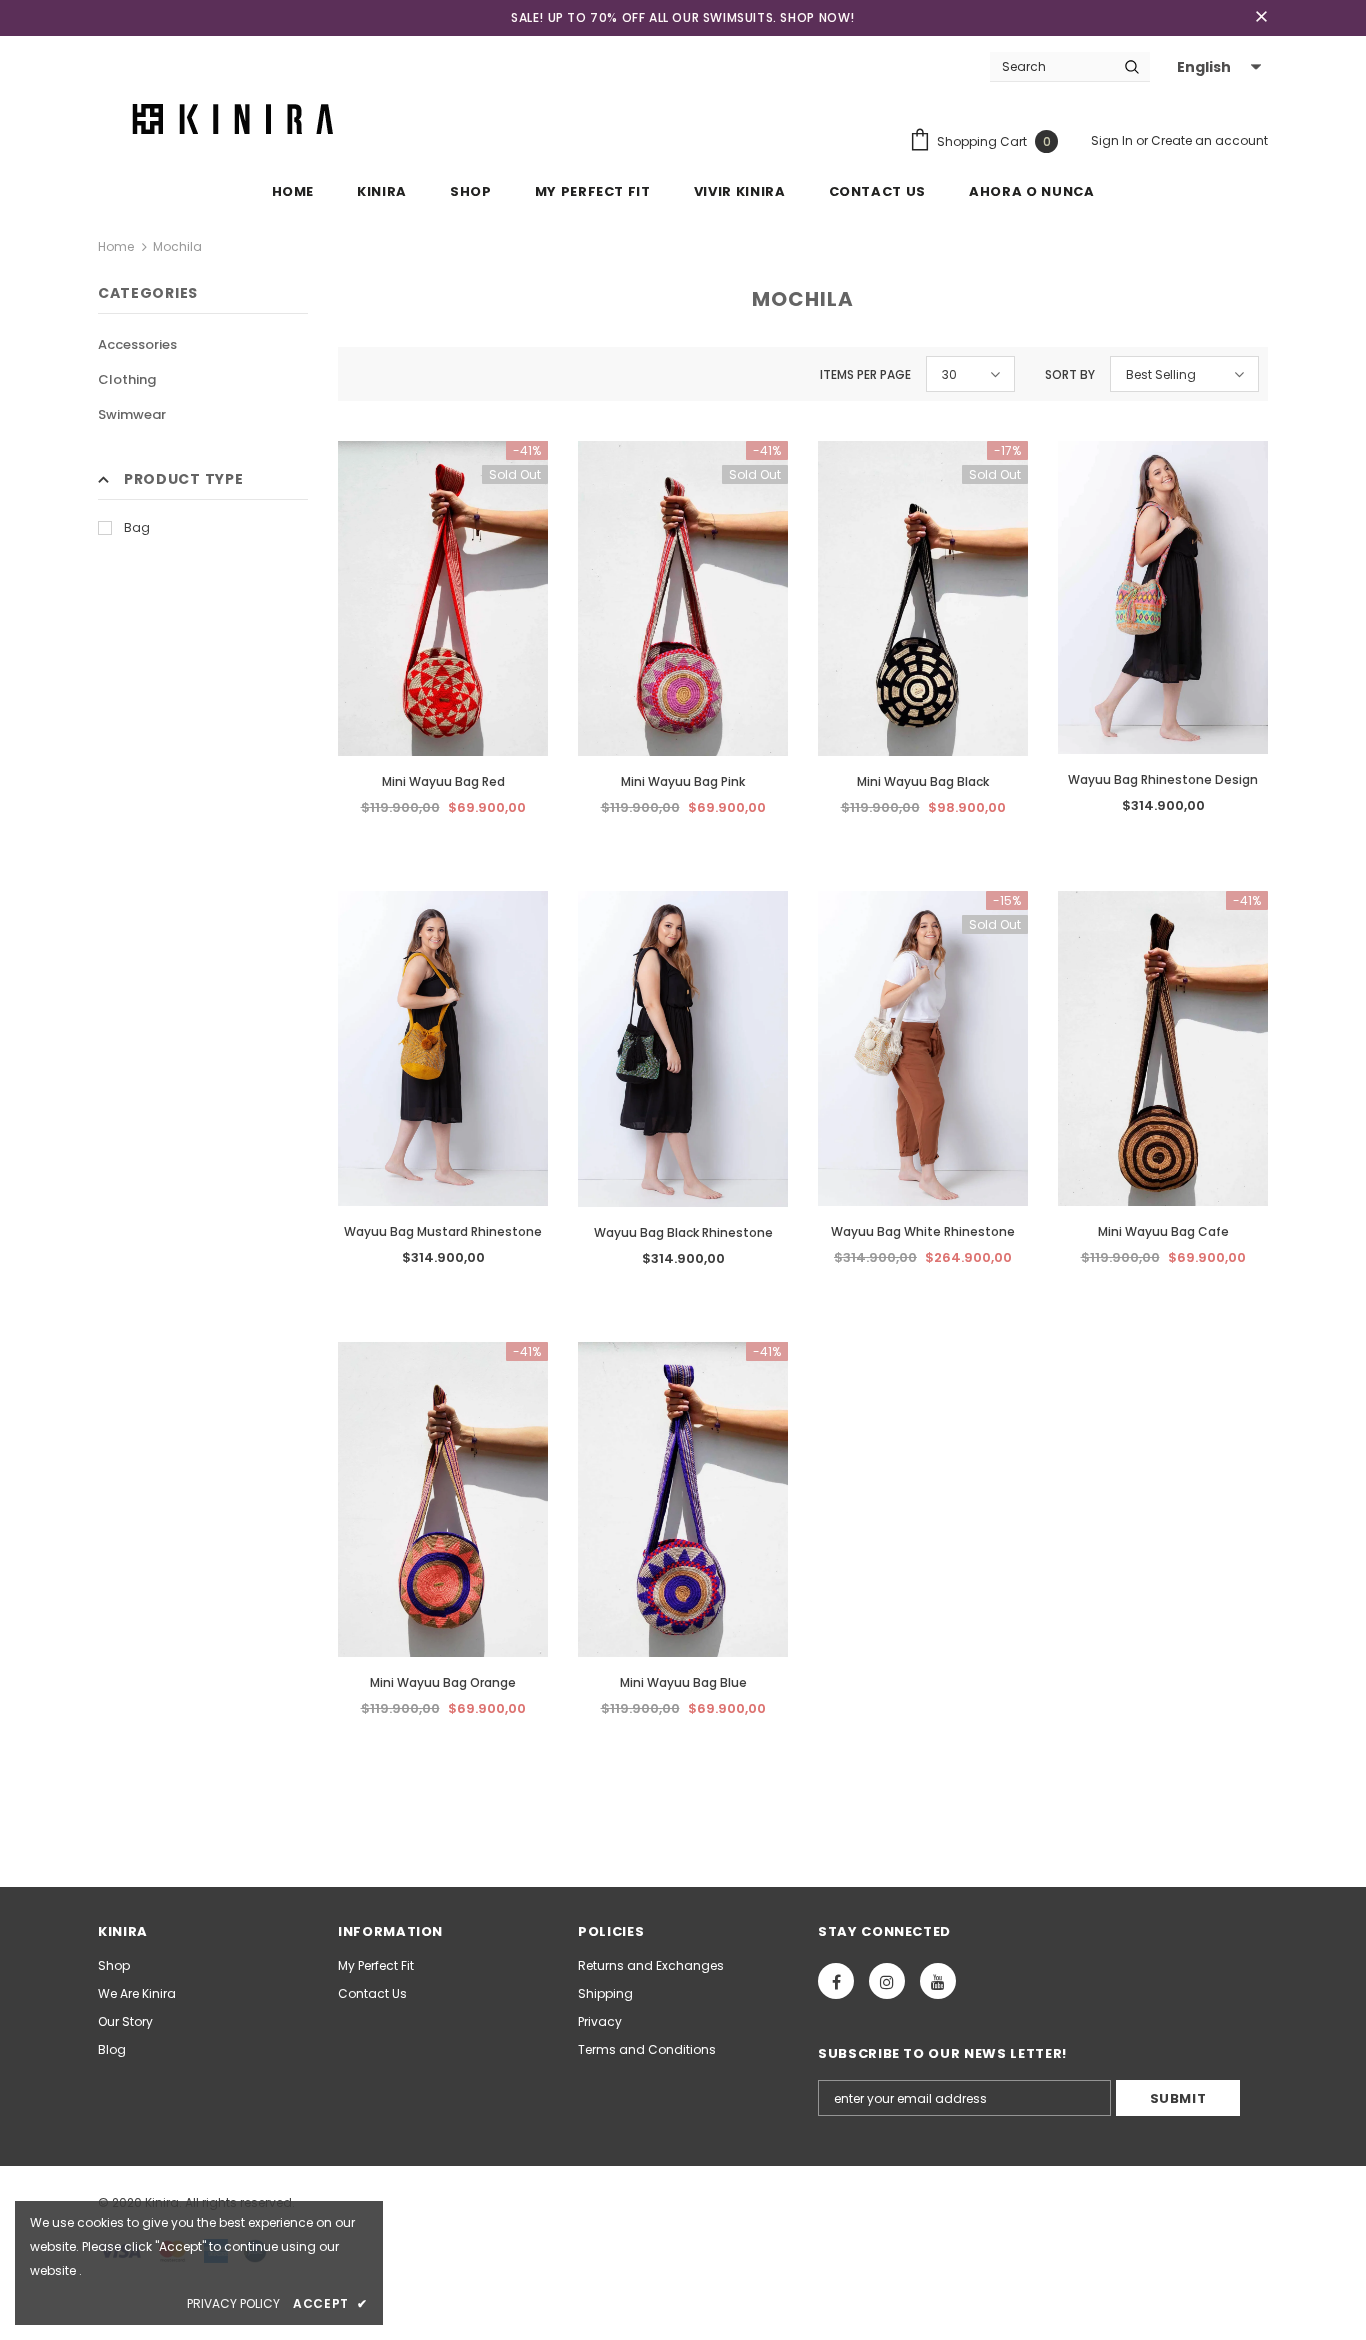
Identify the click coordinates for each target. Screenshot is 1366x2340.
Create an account (1209, 140)
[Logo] (237, 117)
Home (116, 246)
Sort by (1070, 374)
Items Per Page (865, 374)
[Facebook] (836, 1981)
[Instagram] (887, 1981)
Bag (137, 527)
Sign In (1113, 140)
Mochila (177, 246)
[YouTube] (938, 1981)
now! (837, 17)
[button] (1216, 67)
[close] (1261, 18)
